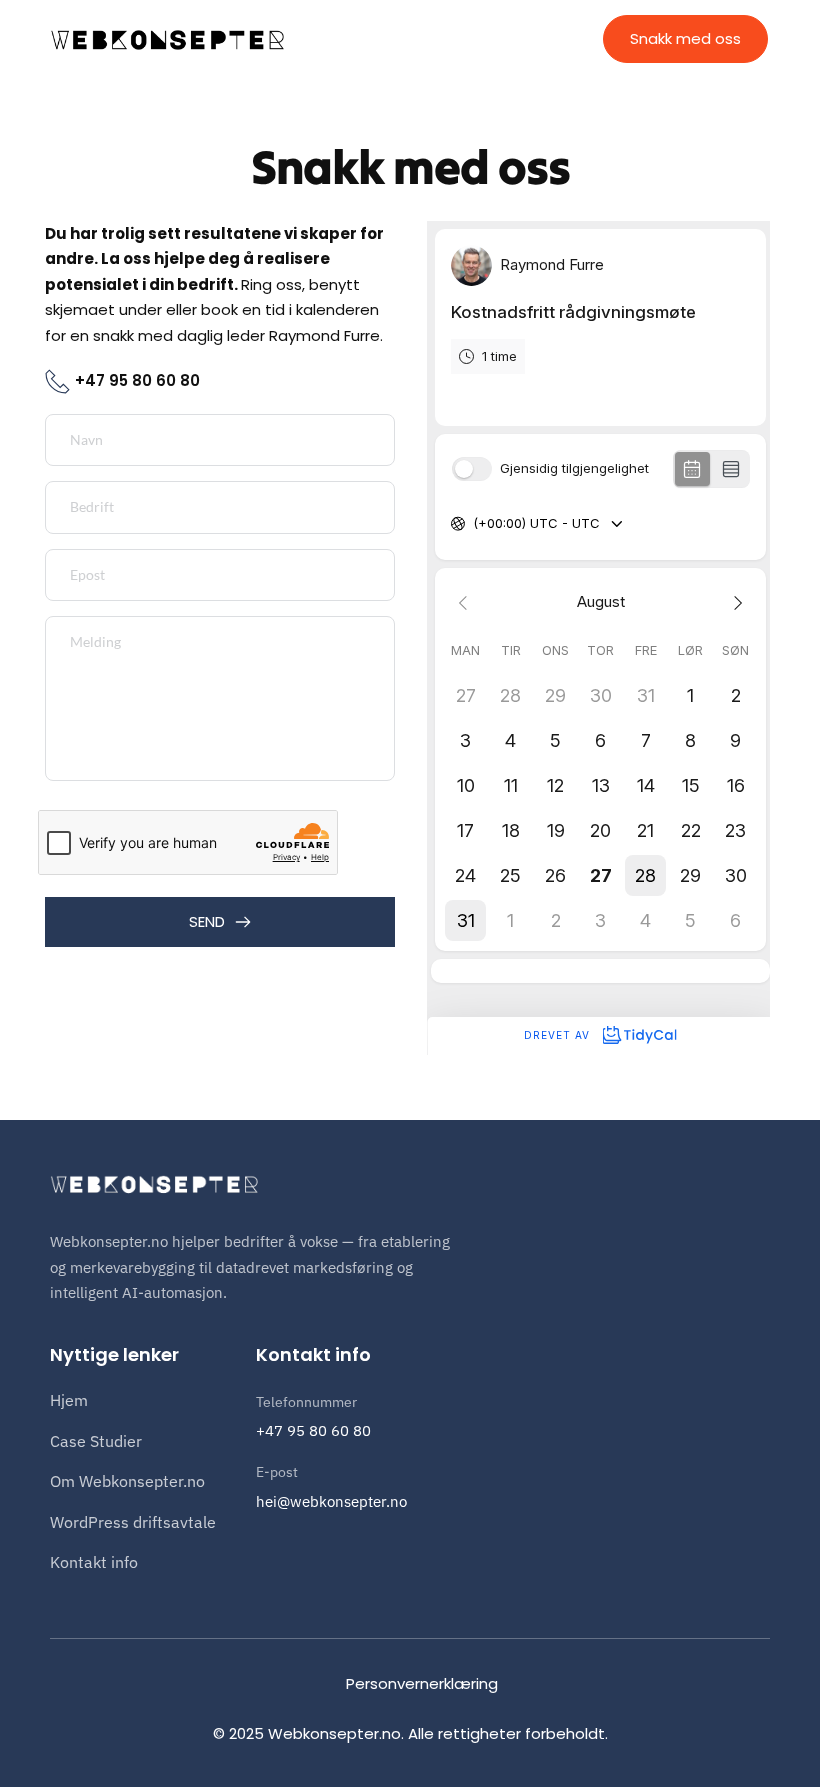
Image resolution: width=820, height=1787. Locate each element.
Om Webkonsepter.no (127, 1481)
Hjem (69, 1400)
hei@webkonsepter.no (331, 1501)
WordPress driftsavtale (133, 1522)
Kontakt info (94, 1562)
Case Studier (96, 1441)
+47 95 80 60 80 (313, 1430)
